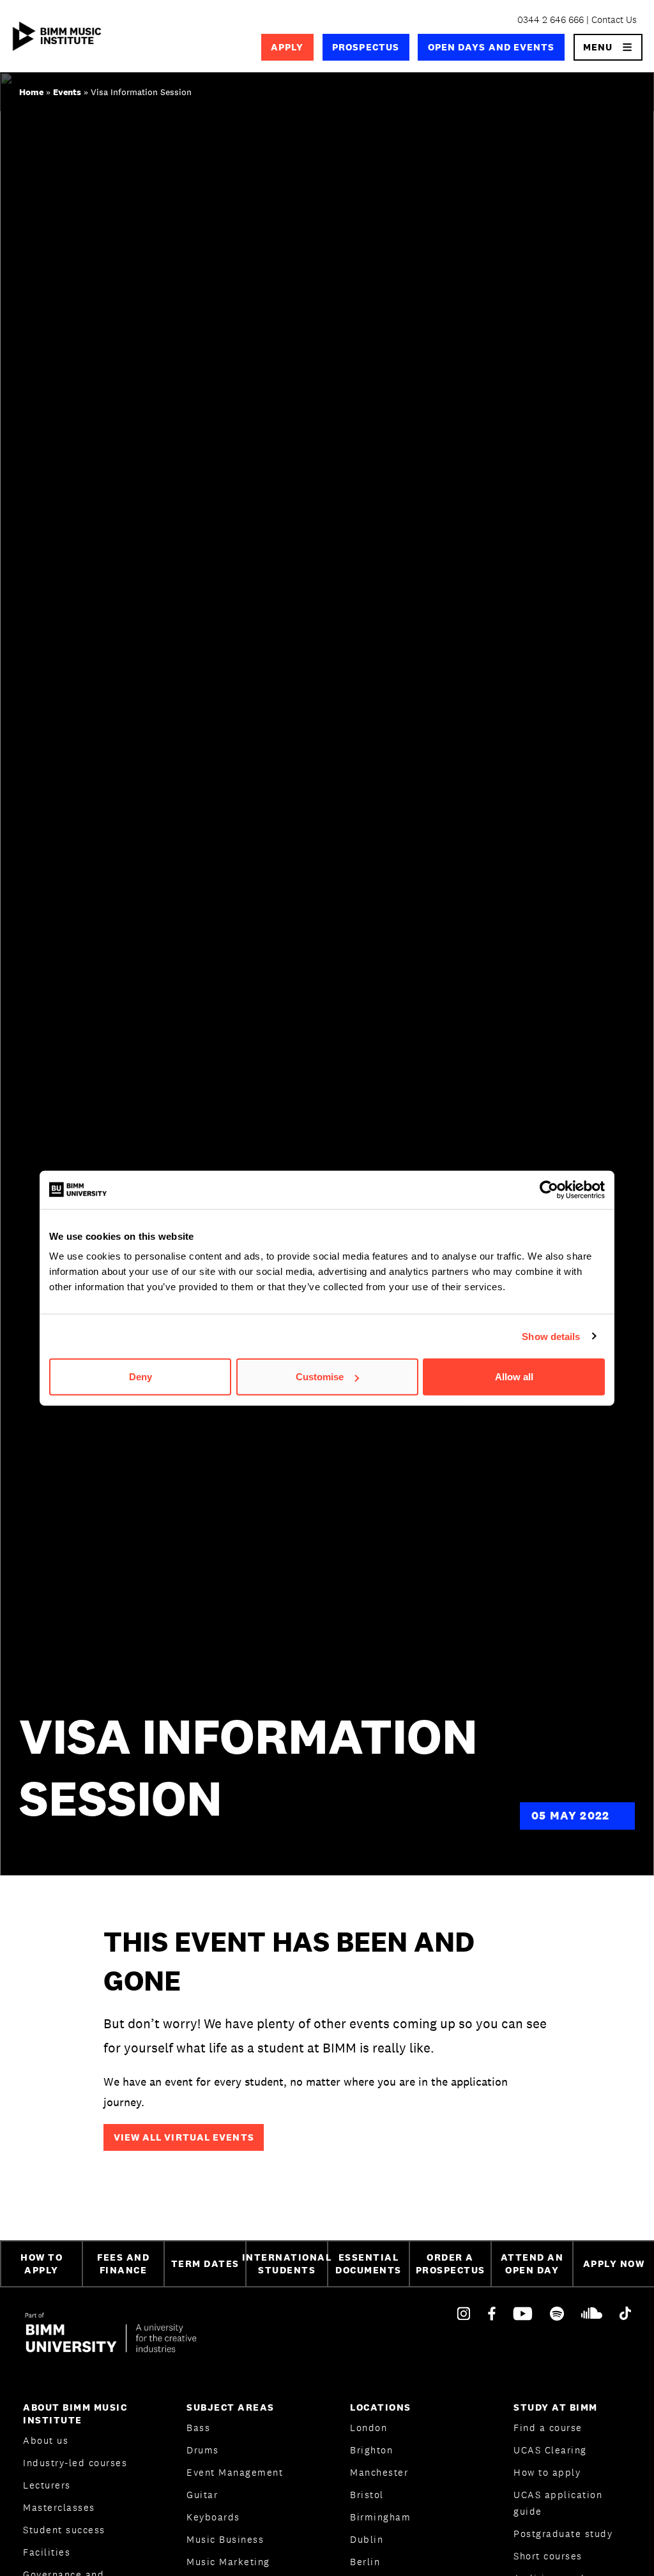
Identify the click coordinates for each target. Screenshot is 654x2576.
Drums (203, 2450)
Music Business (225, 2539)
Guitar (202, 2495)
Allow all (514, 1377)
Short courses (548, 2556)
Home (31, 92)
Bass (198, 2428)
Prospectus (366, 47)
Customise (320, 1377)
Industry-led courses (75, 2463)
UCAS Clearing (550, 2450)
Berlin (365, 2562)
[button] (608, 47)
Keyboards (213, 2517)
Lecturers (47, 2485)
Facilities (47, 2552)
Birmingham (380, 2517)
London (369, 2428)
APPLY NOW (614, 2263)
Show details (551, 1336)
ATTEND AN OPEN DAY (532, 2264)
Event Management (235, 2472)
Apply (287, 47)
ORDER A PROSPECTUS (451, 2264)
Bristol (367, 2495)
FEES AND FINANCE (123, 2264)
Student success (64, 2530)
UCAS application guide (558, 2503)
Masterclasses (59, 2507)
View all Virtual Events (184, 2137)
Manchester (379, 2472)
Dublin (367, 2539)
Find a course (548, 2428)
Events (67, 92)
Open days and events (491, 47)
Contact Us (614, 19)
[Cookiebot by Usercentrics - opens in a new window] (549, 1189)
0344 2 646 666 (551, 19)
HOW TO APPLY (42, 2264)
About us (46, 2440)
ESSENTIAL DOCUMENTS (369, 2264)
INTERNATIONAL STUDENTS (286, 2264)
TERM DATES (205, 2263)
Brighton (371, 2450)
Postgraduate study (563, 2534)
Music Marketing (228, 2562)
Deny (141, 1377)
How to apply (547, 2472)
